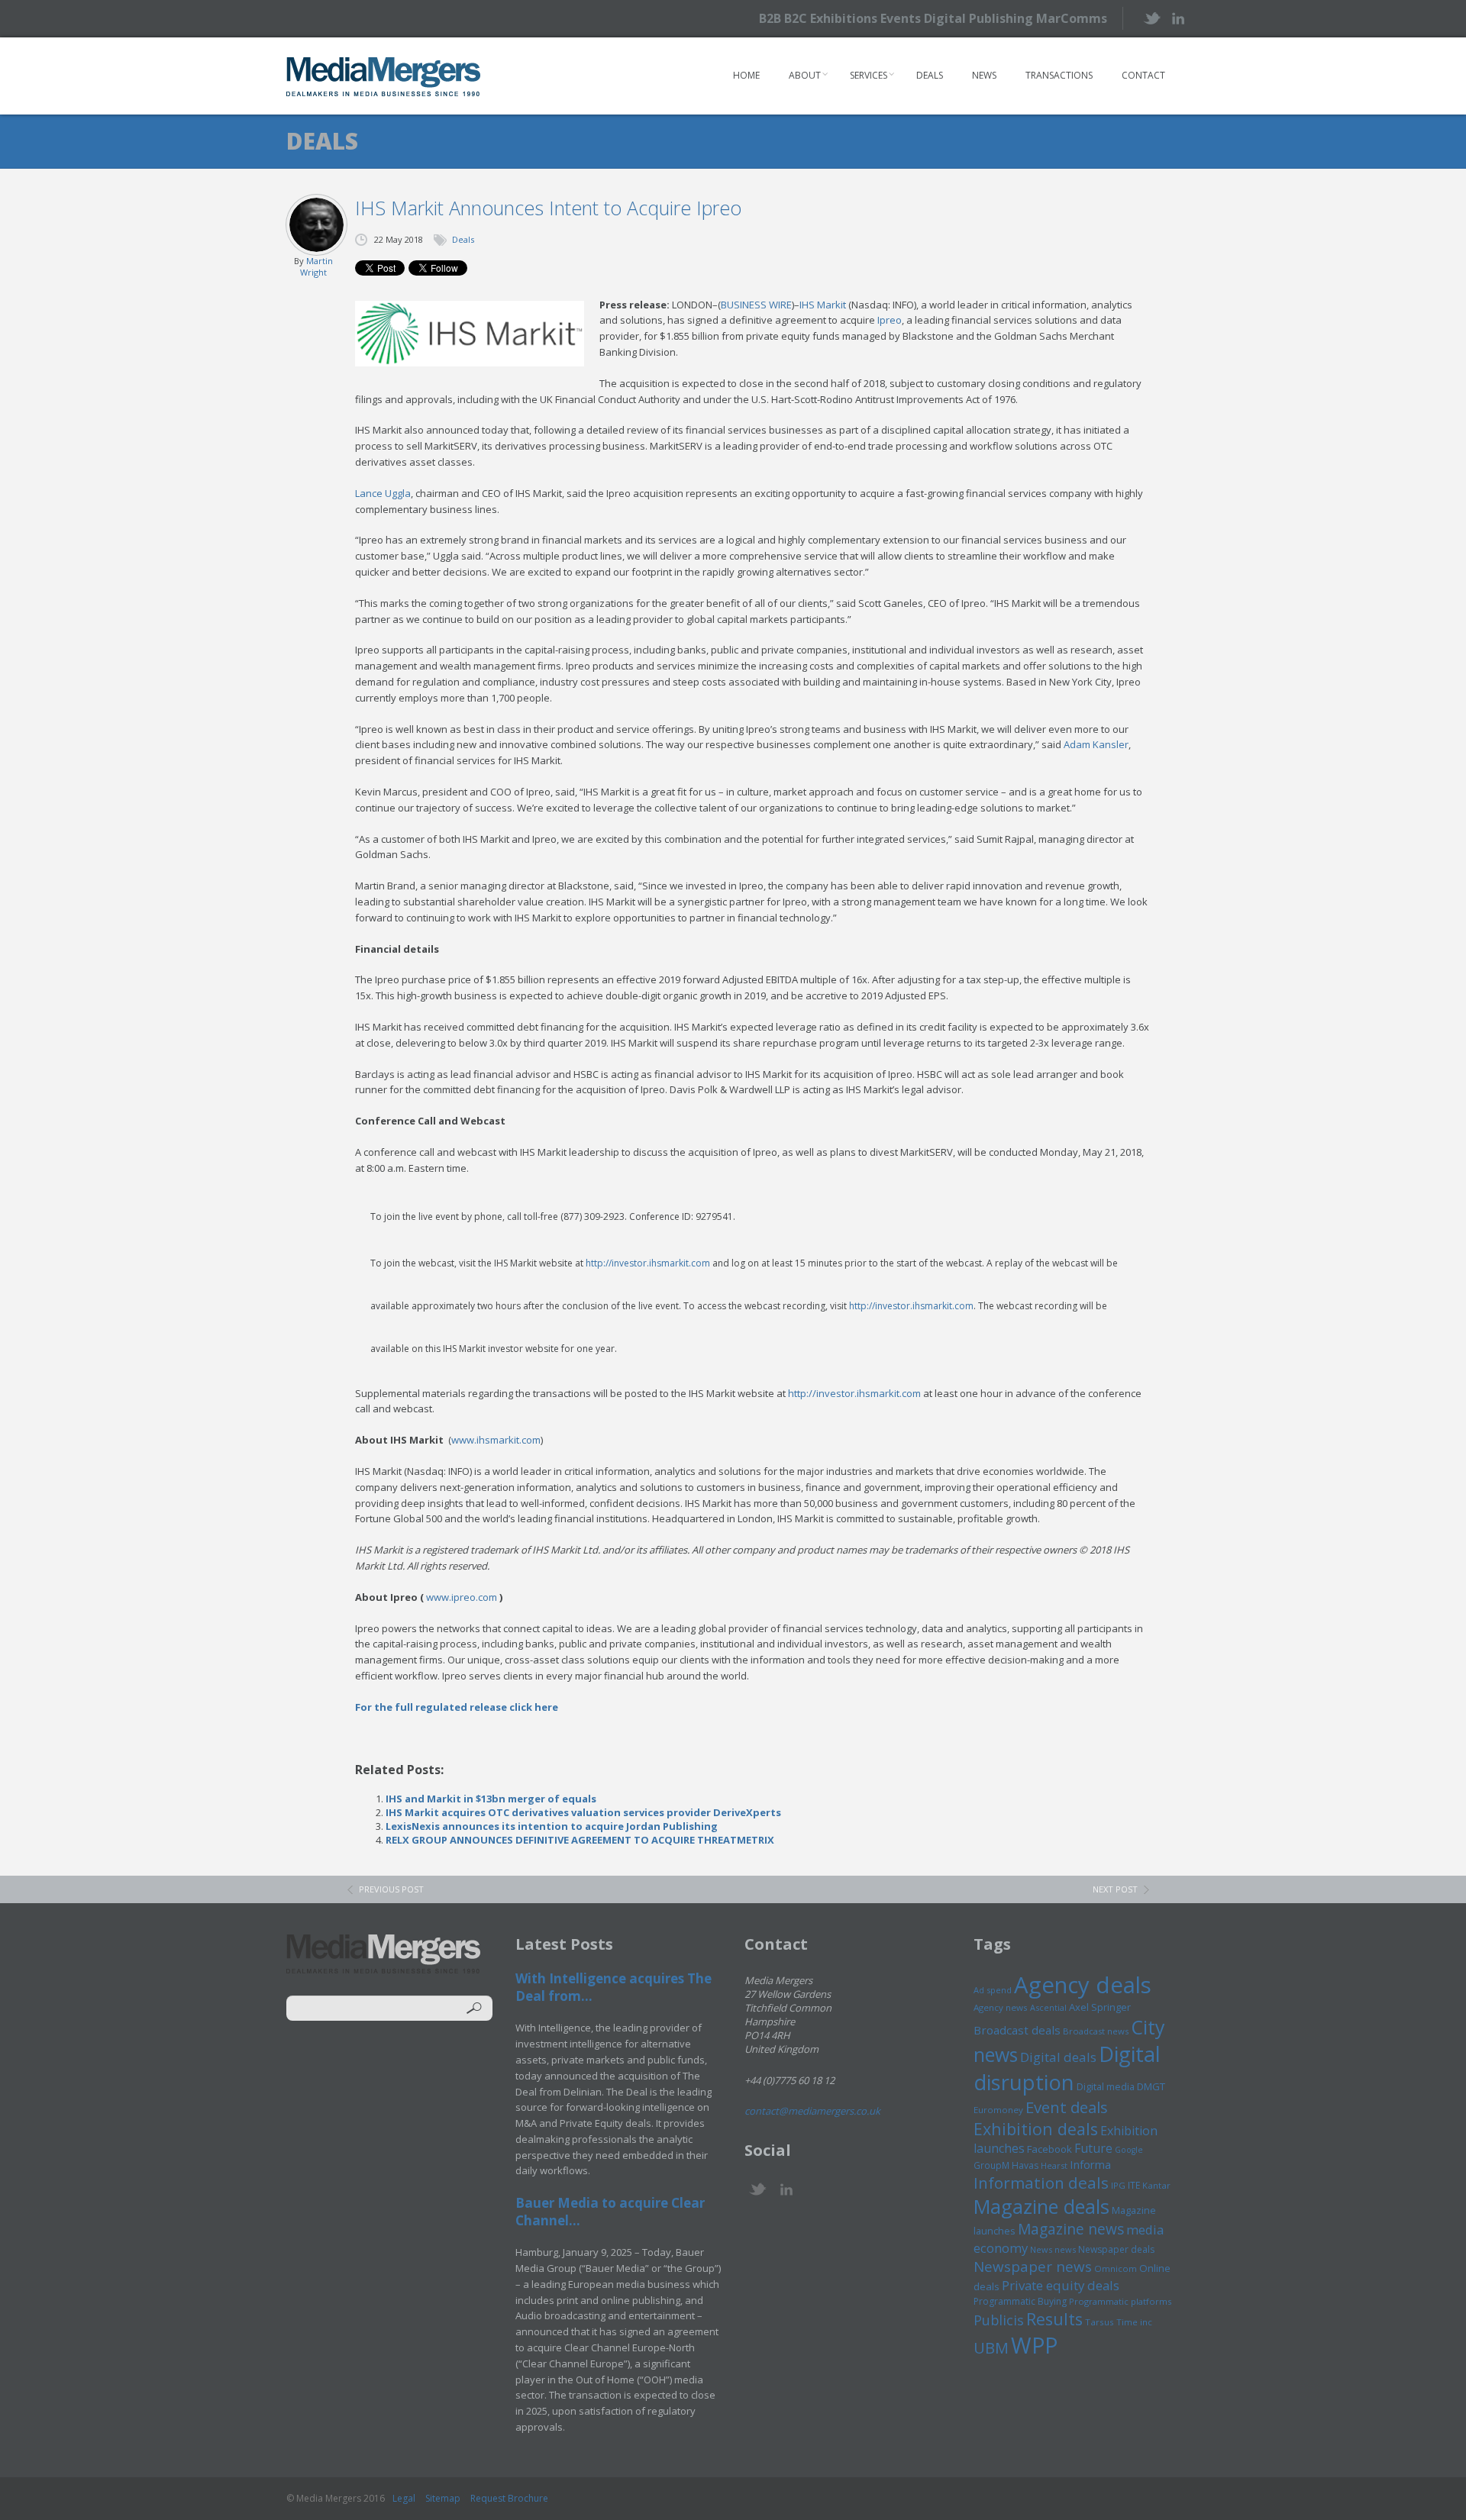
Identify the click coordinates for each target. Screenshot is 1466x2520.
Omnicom (1116, 2268)
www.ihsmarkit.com (496, 1440)
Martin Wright (316, 266)
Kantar (1156, 2185)
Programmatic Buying (1020, 2301)
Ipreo (890, 320)
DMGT (1151, 2086)
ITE (1134, 2185)
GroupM (991, 2165)
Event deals (1067, 2107)
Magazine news (1071, 2229)
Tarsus (1099, 2322)
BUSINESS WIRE (756, 305)
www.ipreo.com (462, 1597)
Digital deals (1058, 2057)
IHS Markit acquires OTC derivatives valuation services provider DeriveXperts (583, 1812)
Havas (1025, 2165)
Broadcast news (1096, 2031)
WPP (1034, 2345)
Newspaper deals (1116, 2249)
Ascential (1048, 2007)
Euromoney (998, 2110)
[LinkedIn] (1178, 17)
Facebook (1049, 2149)
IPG (1118, 2185)
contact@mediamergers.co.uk (812, 2111)
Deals (930, 75)
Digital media (1106, 2086)
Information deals (1041, 2183)
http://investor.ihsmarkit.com (648, 1263)
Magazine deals (1041, 2206)
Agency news (1001, 2007)
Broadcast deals (1017, 2030)
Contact (1143, 75)
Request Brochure (509, 2498)
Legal (404, 2498)
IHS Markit (823, 305)
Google (1129, 2150)
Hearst (1054, 2165)
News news (1053, 2249)
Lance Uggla (383, 493)
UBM (991, 2347)
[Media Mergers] (384, 76)
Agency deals (1083, 1985)
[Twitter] (1151, 18)
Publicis (999, 2320)
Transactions (1059, 75)
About (805, 75)
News (984, 75)
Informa (1090, 2164)
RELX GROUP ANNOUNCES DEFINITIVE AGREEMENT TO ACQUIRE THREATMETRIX (580, 1840)
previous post (391, 1889)
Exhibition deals (1036, 2129)
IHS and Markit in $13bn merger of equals (491, 1799)
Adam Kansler (1096, 744)
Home (746, 75)
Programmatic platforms (1120, 2301)
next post (1115, 1889)
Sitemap (443, 2498)
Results (1054, 2319)
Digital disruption (1067, 2068)
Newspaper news (1033, 2267)
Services (869, 75)
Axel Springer (1100, 2007)
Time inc (1134, 2322)
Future (1093, 2148)
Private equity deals (1061, 2285)
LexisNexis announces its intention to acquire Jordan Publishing (552, 1826)
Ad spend (993, 1990)
